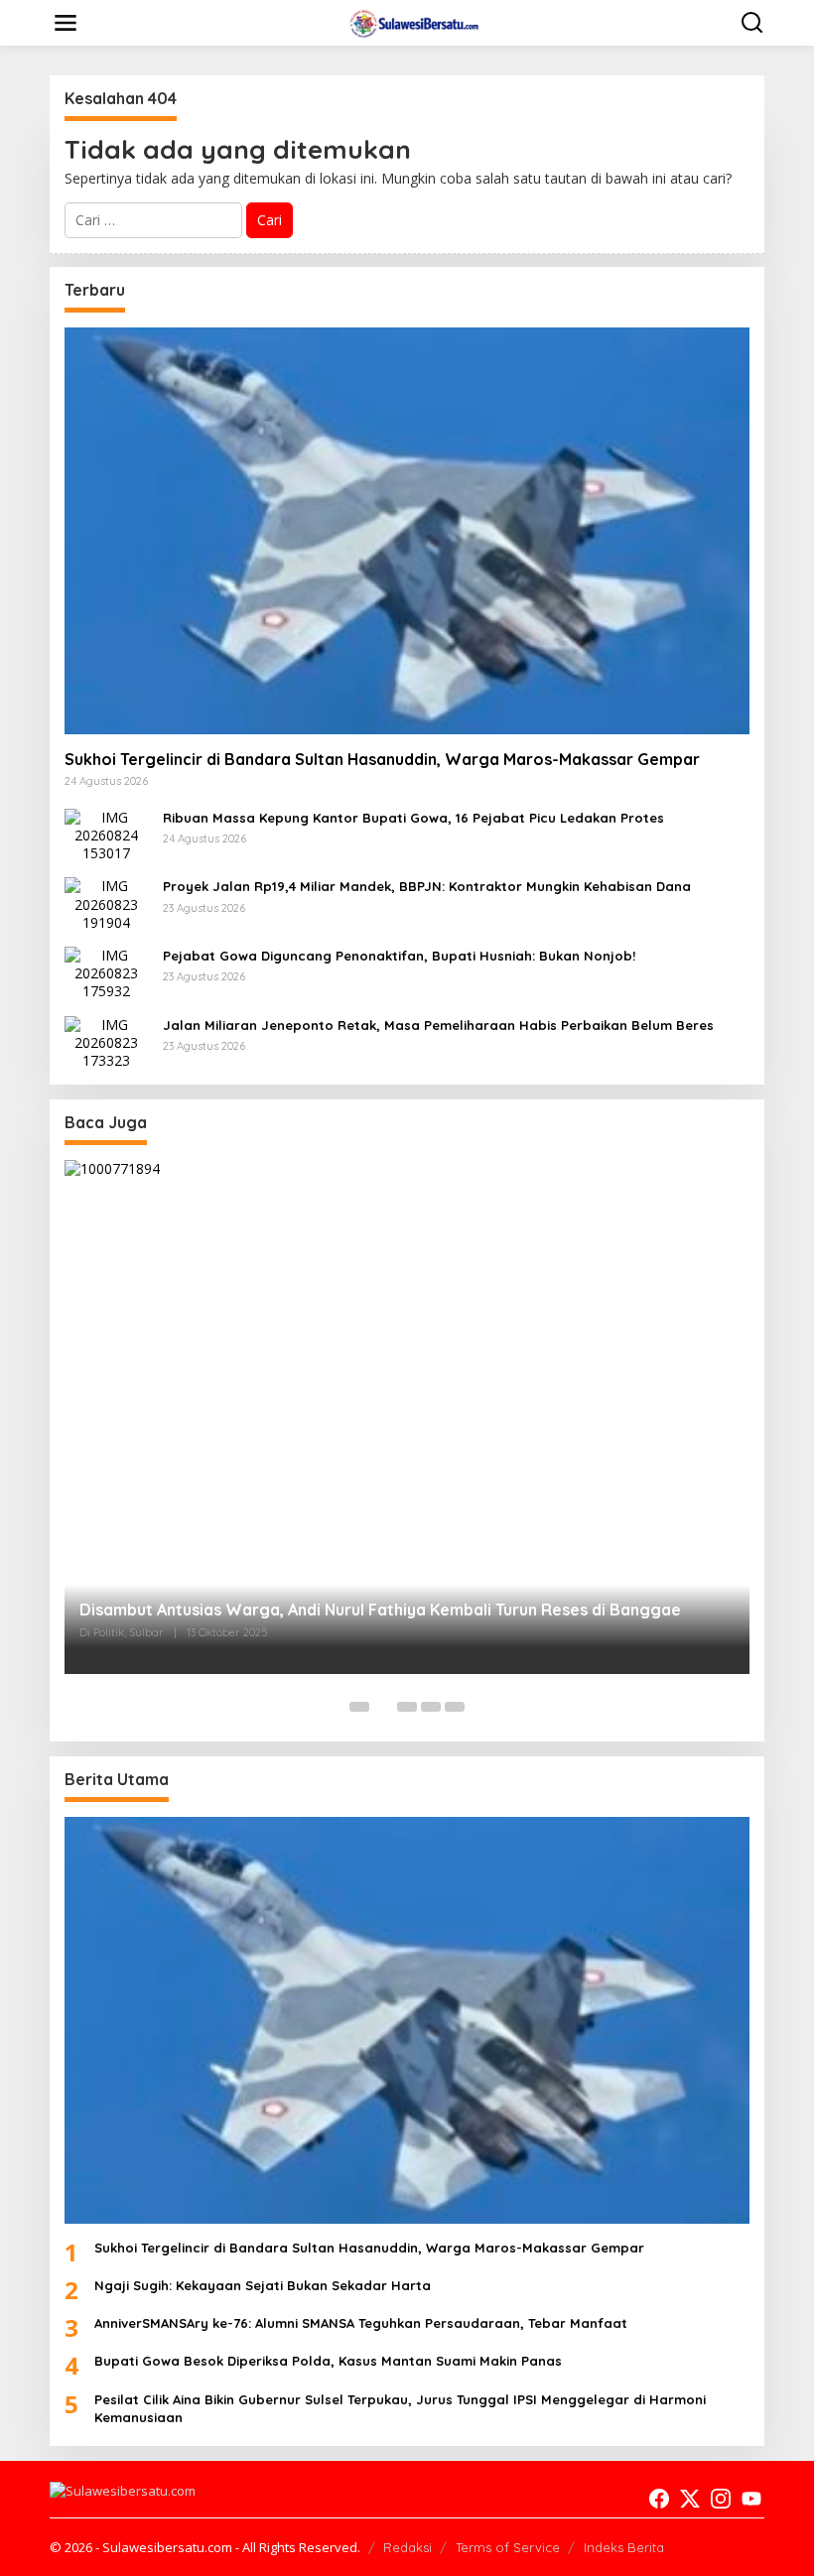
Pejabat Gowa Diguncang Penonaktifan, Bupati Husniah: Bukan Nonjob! (399, 956)
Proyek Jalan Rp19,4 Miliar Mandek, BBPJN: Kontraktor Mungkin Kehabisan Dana (427, 886)
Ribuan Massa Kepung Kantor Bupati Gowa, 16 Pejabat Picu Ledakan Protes (413, 818)
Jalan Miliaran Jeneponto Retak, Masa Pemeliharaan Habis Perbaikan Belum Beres (438, 1025)
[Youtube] (751, 2499)
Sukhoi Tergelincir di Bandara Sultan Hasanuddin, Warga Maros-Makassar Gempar (382, 759)
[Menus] (66, 23)
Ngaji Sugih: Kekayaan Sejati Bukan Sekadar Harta (263, 2285)
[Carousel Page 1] (359, 1707)
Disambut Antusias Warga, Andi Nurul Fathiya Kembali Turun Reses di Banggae (380, 1610)
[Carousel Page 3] (407, 1707)
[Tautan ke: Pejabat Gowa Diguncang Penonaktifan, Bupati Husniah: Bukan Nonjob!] (106, 972)
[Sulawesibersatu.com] (411, 21)
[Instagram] (721, 2499)
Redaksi (407, 2547)
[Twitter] (690, 2499)
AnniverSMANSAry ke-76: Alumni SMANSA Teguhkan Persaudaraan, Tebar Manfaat (361, 2323)
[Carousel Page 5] (455, 1707)
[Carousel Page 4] (431, 1707)
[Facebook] (659, 2499)
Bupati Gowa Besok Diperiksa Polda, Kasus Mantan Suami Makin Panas (328, 2361)
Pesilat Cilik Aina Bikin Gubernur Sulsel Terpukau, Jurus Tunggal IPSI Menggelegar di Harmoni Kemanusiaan (400, 2408)
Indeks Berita (624, 2547)
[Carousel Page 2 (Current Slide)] (383, 1707)
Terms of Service (508, 2547)
